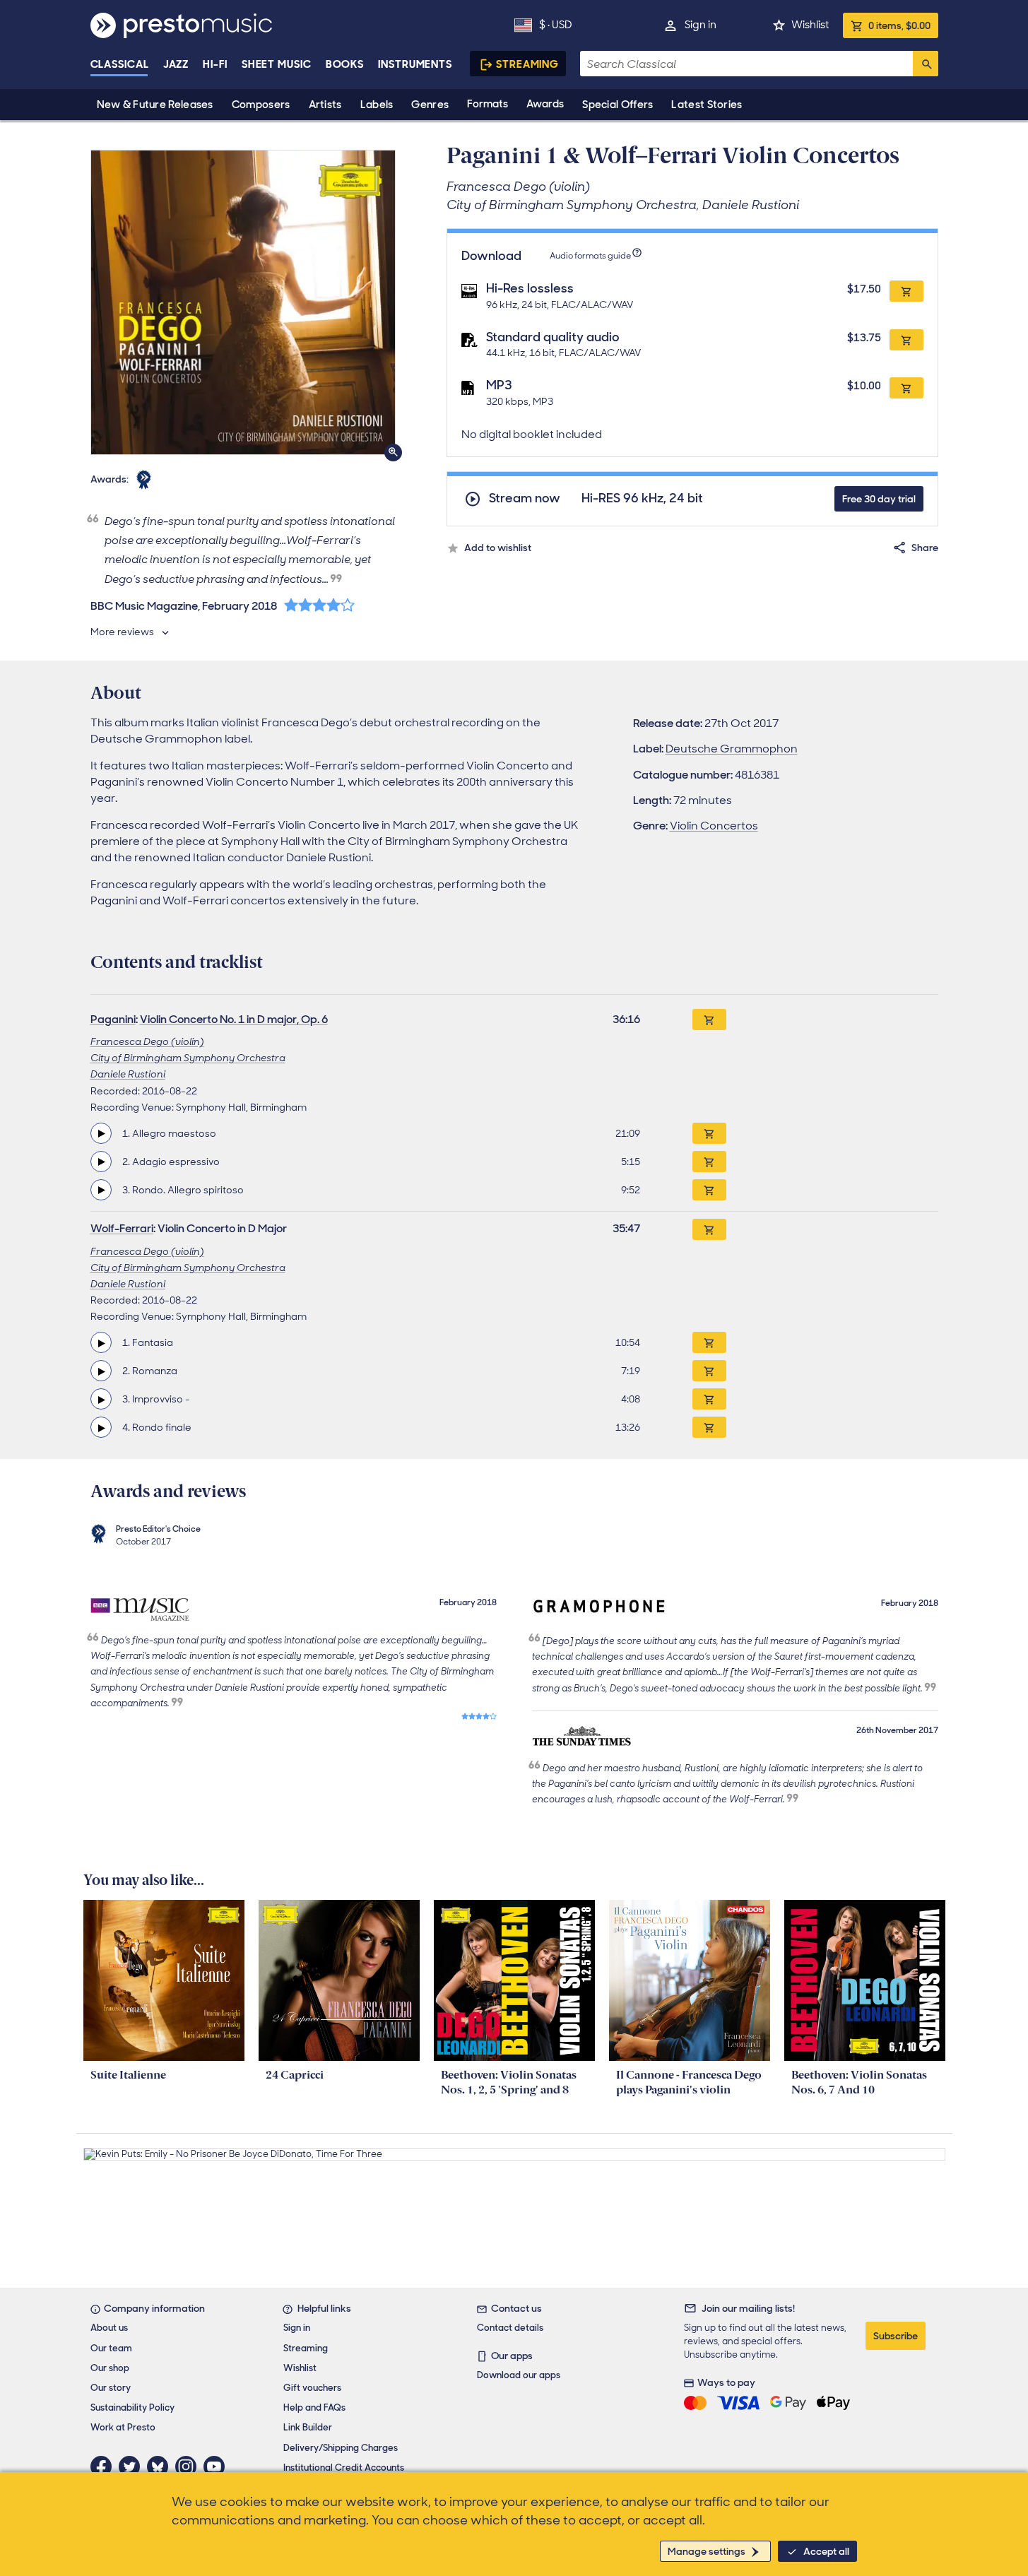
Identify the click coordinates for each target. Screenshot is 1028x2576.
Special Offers (618, 105)
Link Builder (308, 2427)
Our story (111, 2388)
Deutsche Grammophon (732, 749)
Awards (545, 104)
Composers (261, 105)
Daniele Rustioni (128, 1074)
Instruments (415, 64)
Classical (120, 64)
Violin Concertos (714, 826)
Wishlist (810, 25)
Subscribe (896, 2336)
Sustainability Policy (132, 2407)
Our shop (110, 2368)
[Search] (926, 64)
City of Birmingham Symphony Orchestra (188, 1058)
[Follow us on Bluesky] (161, 2466)
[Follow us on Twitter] (133, 2466)
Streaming (527, 64)
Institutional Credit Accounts (344, 2468)
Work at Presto (123, 2427)
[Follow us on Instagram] (189, 2466)
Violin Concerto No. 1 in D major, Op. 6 (234, 1019)
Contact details (510, 2328)
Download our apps (519, 2375)
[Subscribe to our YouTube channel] (218, 2466)
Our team (111, 2348)
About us (109, 2328)
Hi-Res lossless (530, 288)
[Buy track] (709, 1133)
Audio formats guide (590, 256)
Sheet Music (277, 64)
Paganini (113, 1019)
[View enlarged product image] (243, 302)
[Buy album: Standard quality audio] (906, 340)
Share (925, 548)
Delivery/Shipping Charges (341, 2448)
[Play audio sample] (101, 1133)
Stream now (525, 498)
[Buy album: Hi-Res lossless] (906, 291)
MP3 (499, 385)
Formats (488, 104)
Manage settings (707, 2551)
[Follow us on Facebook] (105, 2466)
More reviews (122, 632)
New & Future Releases (155, 105)
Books (345, 64)
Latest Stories (707, 105)
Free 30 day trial (879, 499)
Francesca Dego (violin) (147, 1041)
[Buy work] (709, 1020)
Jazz (176, 64)
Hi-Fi (215, 64)
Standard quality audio (553, 337)
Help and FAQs (314, 2407)
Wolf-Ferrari (122, 1228)
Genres (430, 105)
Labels (377, 105)
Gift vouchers (312, 2388)
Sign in (701, 25)
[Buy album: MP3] (906, 388)
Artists (325, 105)
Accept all (826, 2551)
